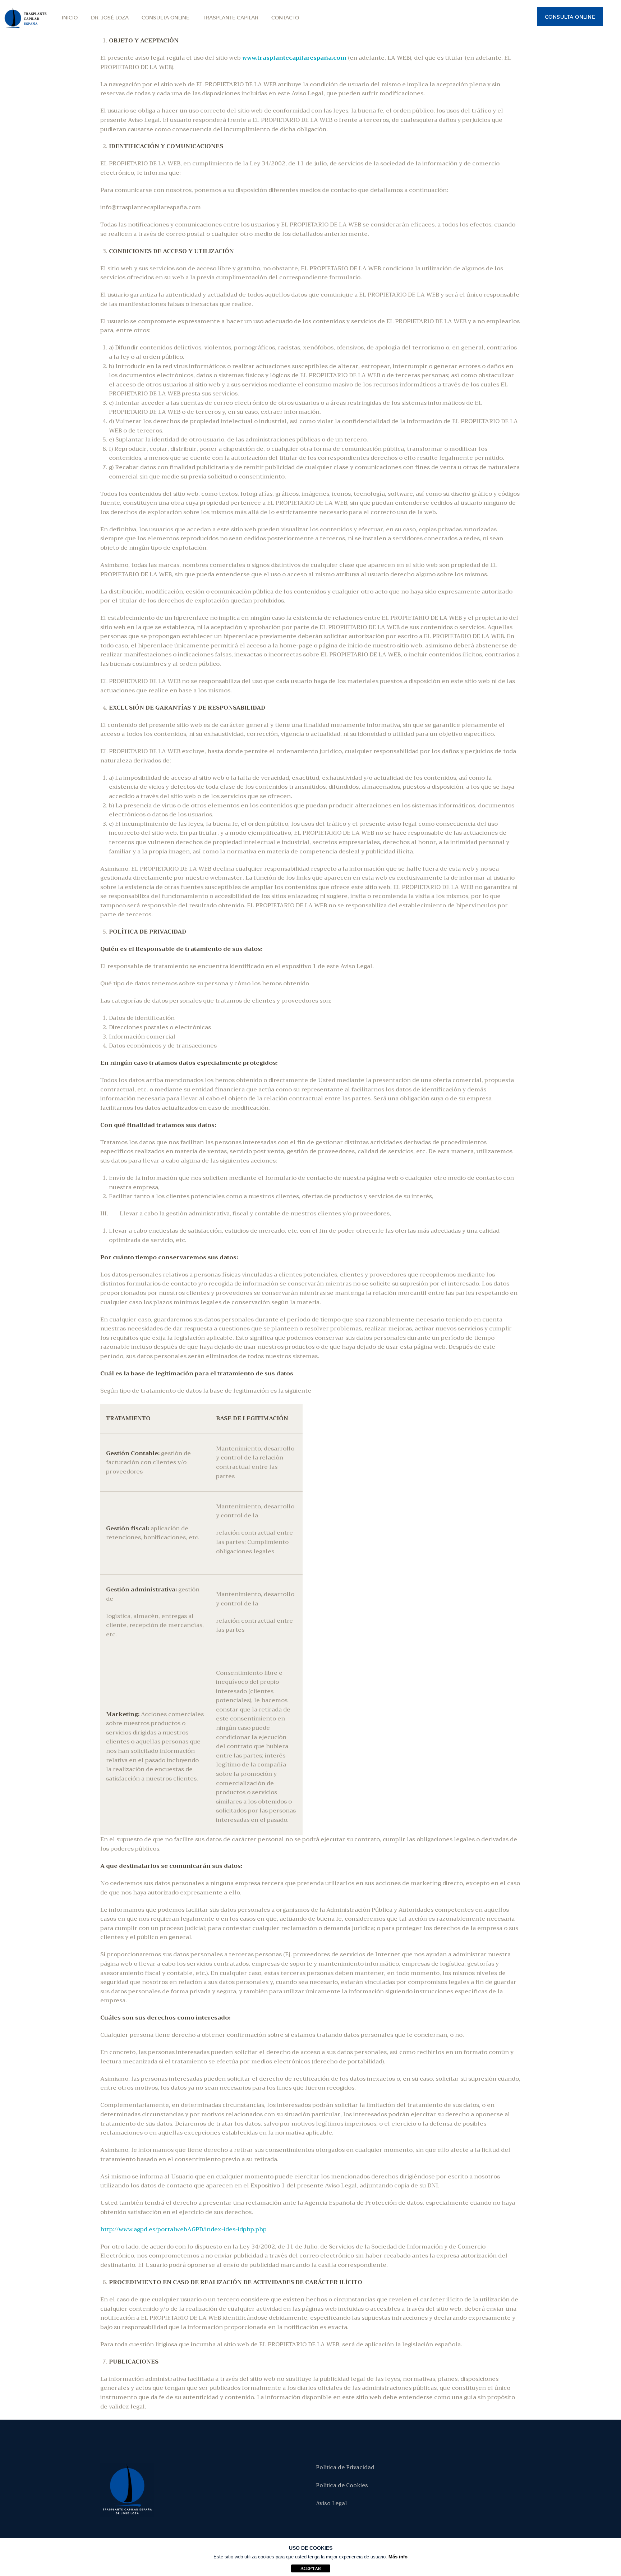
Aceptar (311, 2568)
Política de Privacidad (345, 2467)
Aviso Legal (331, 2503)
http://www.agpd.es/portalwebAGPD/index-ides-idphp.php (183, 2229)
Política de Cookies (342, 2485)
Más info (398, 2557)
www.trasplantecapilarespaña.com (294, 58)
